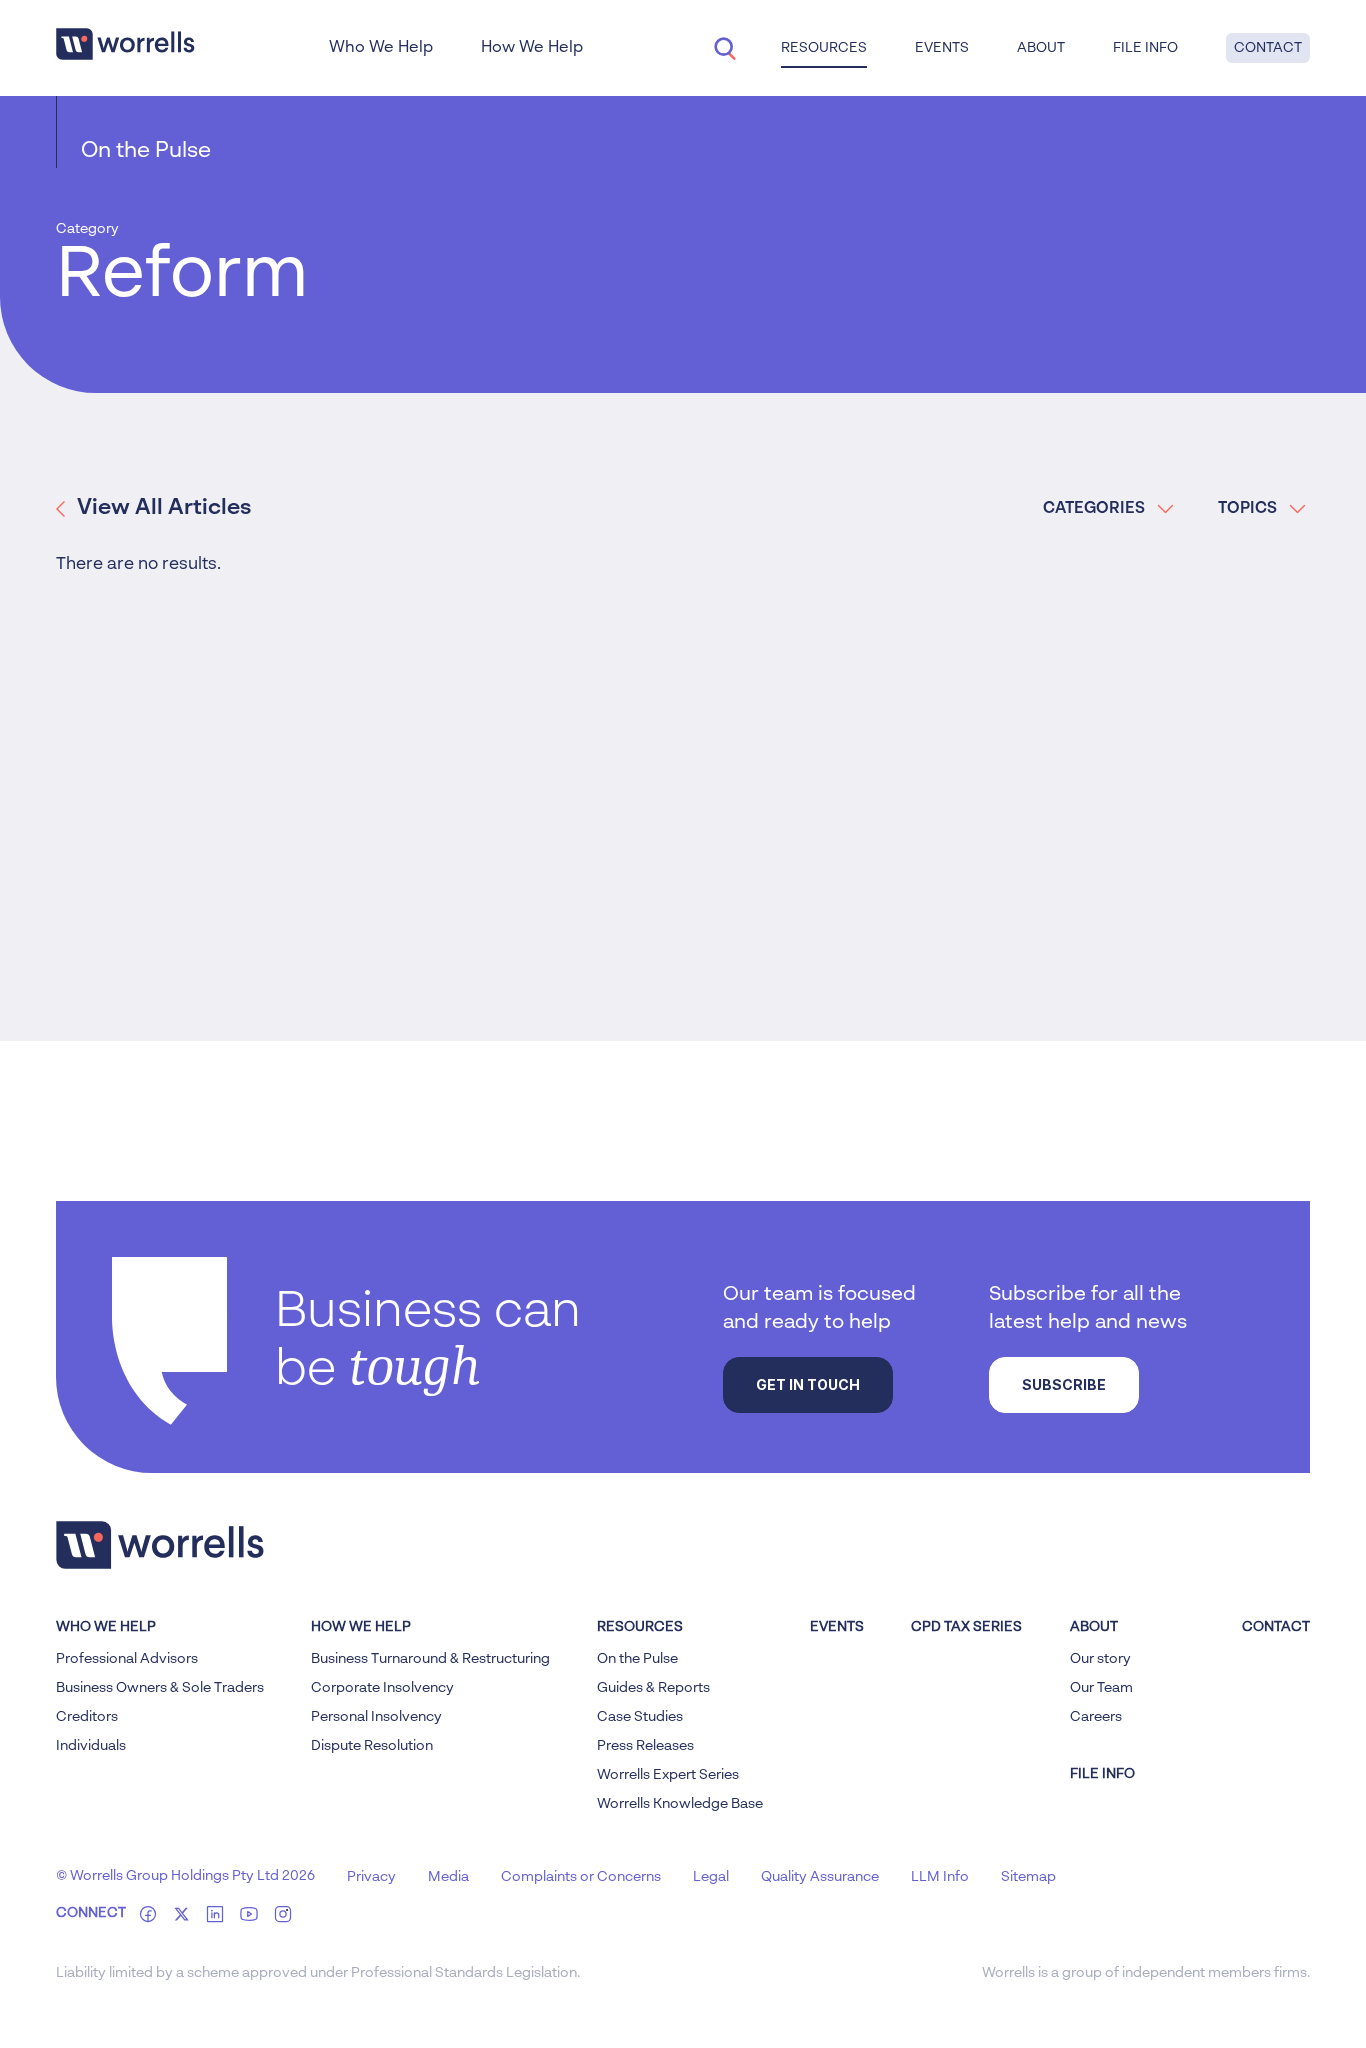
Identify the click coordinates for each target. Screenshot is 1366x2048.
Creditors (87, 1717)
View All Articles (164, 508)
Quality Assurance (820, 1877)
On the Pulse (146, 151)
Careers (1096, 1717)
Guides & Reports (653, 1688)
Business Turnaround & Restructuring (430, 1659)
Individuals (91, 1746)
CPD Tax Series (966, 1627)
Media (448, 1877)
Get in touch (808, 1384)
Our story (1100, 1659)
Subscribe (1064, 1384)
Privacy (371, 1877)
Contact (1268, 48)
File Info (1145, 48)
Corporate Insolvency (382, 1688)
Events (837, 1627)
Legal (711, 1877)
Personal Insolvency (376, 1717)
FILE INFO (1102, 1774)
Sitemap (1028, 1877)
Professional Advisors (127, 1659)
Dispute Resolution (372, 1746)
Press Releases (645, 1746)
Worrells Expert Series (668, 1775)
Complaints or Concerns (581, 1877)
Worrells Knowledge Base (680, 1804)
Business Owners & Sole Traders (160, 1688)
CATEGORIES (1094, 509)
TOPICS (1247, 509)
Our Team (1101, 1688)
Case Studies (640, 1717)
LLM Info (940, 1877)
